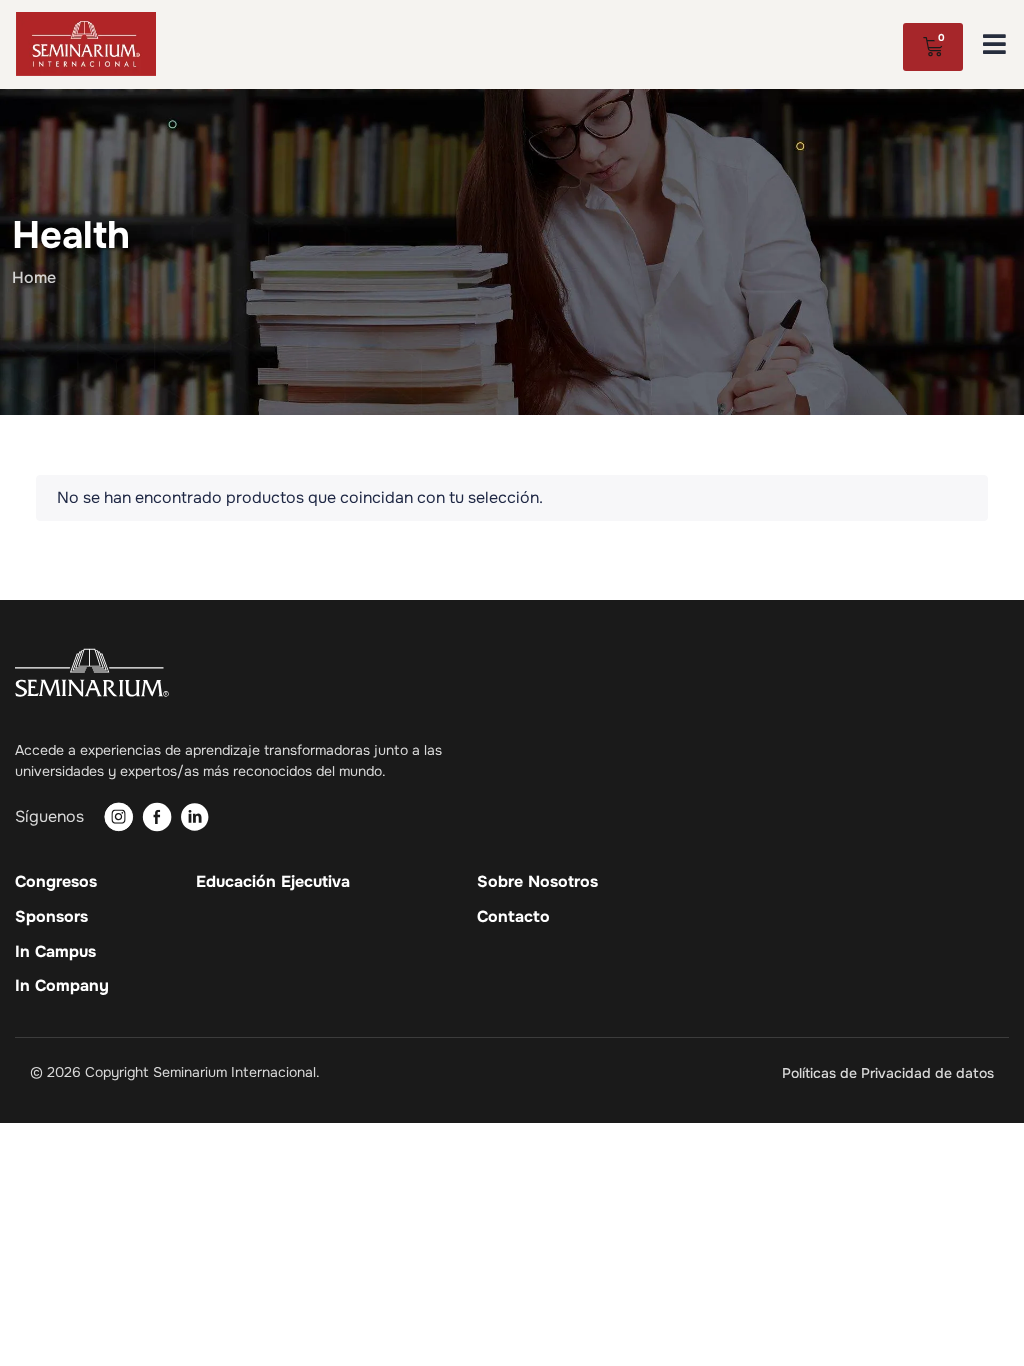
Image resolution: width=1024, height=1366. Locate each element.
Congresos (56, 882)
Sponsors (51, 917)
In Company (62, 986)
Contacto (513, 917)
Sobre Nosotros (537, 882)
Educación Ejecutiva (273, 882)
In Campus (55, 952)
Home (34, 277)
